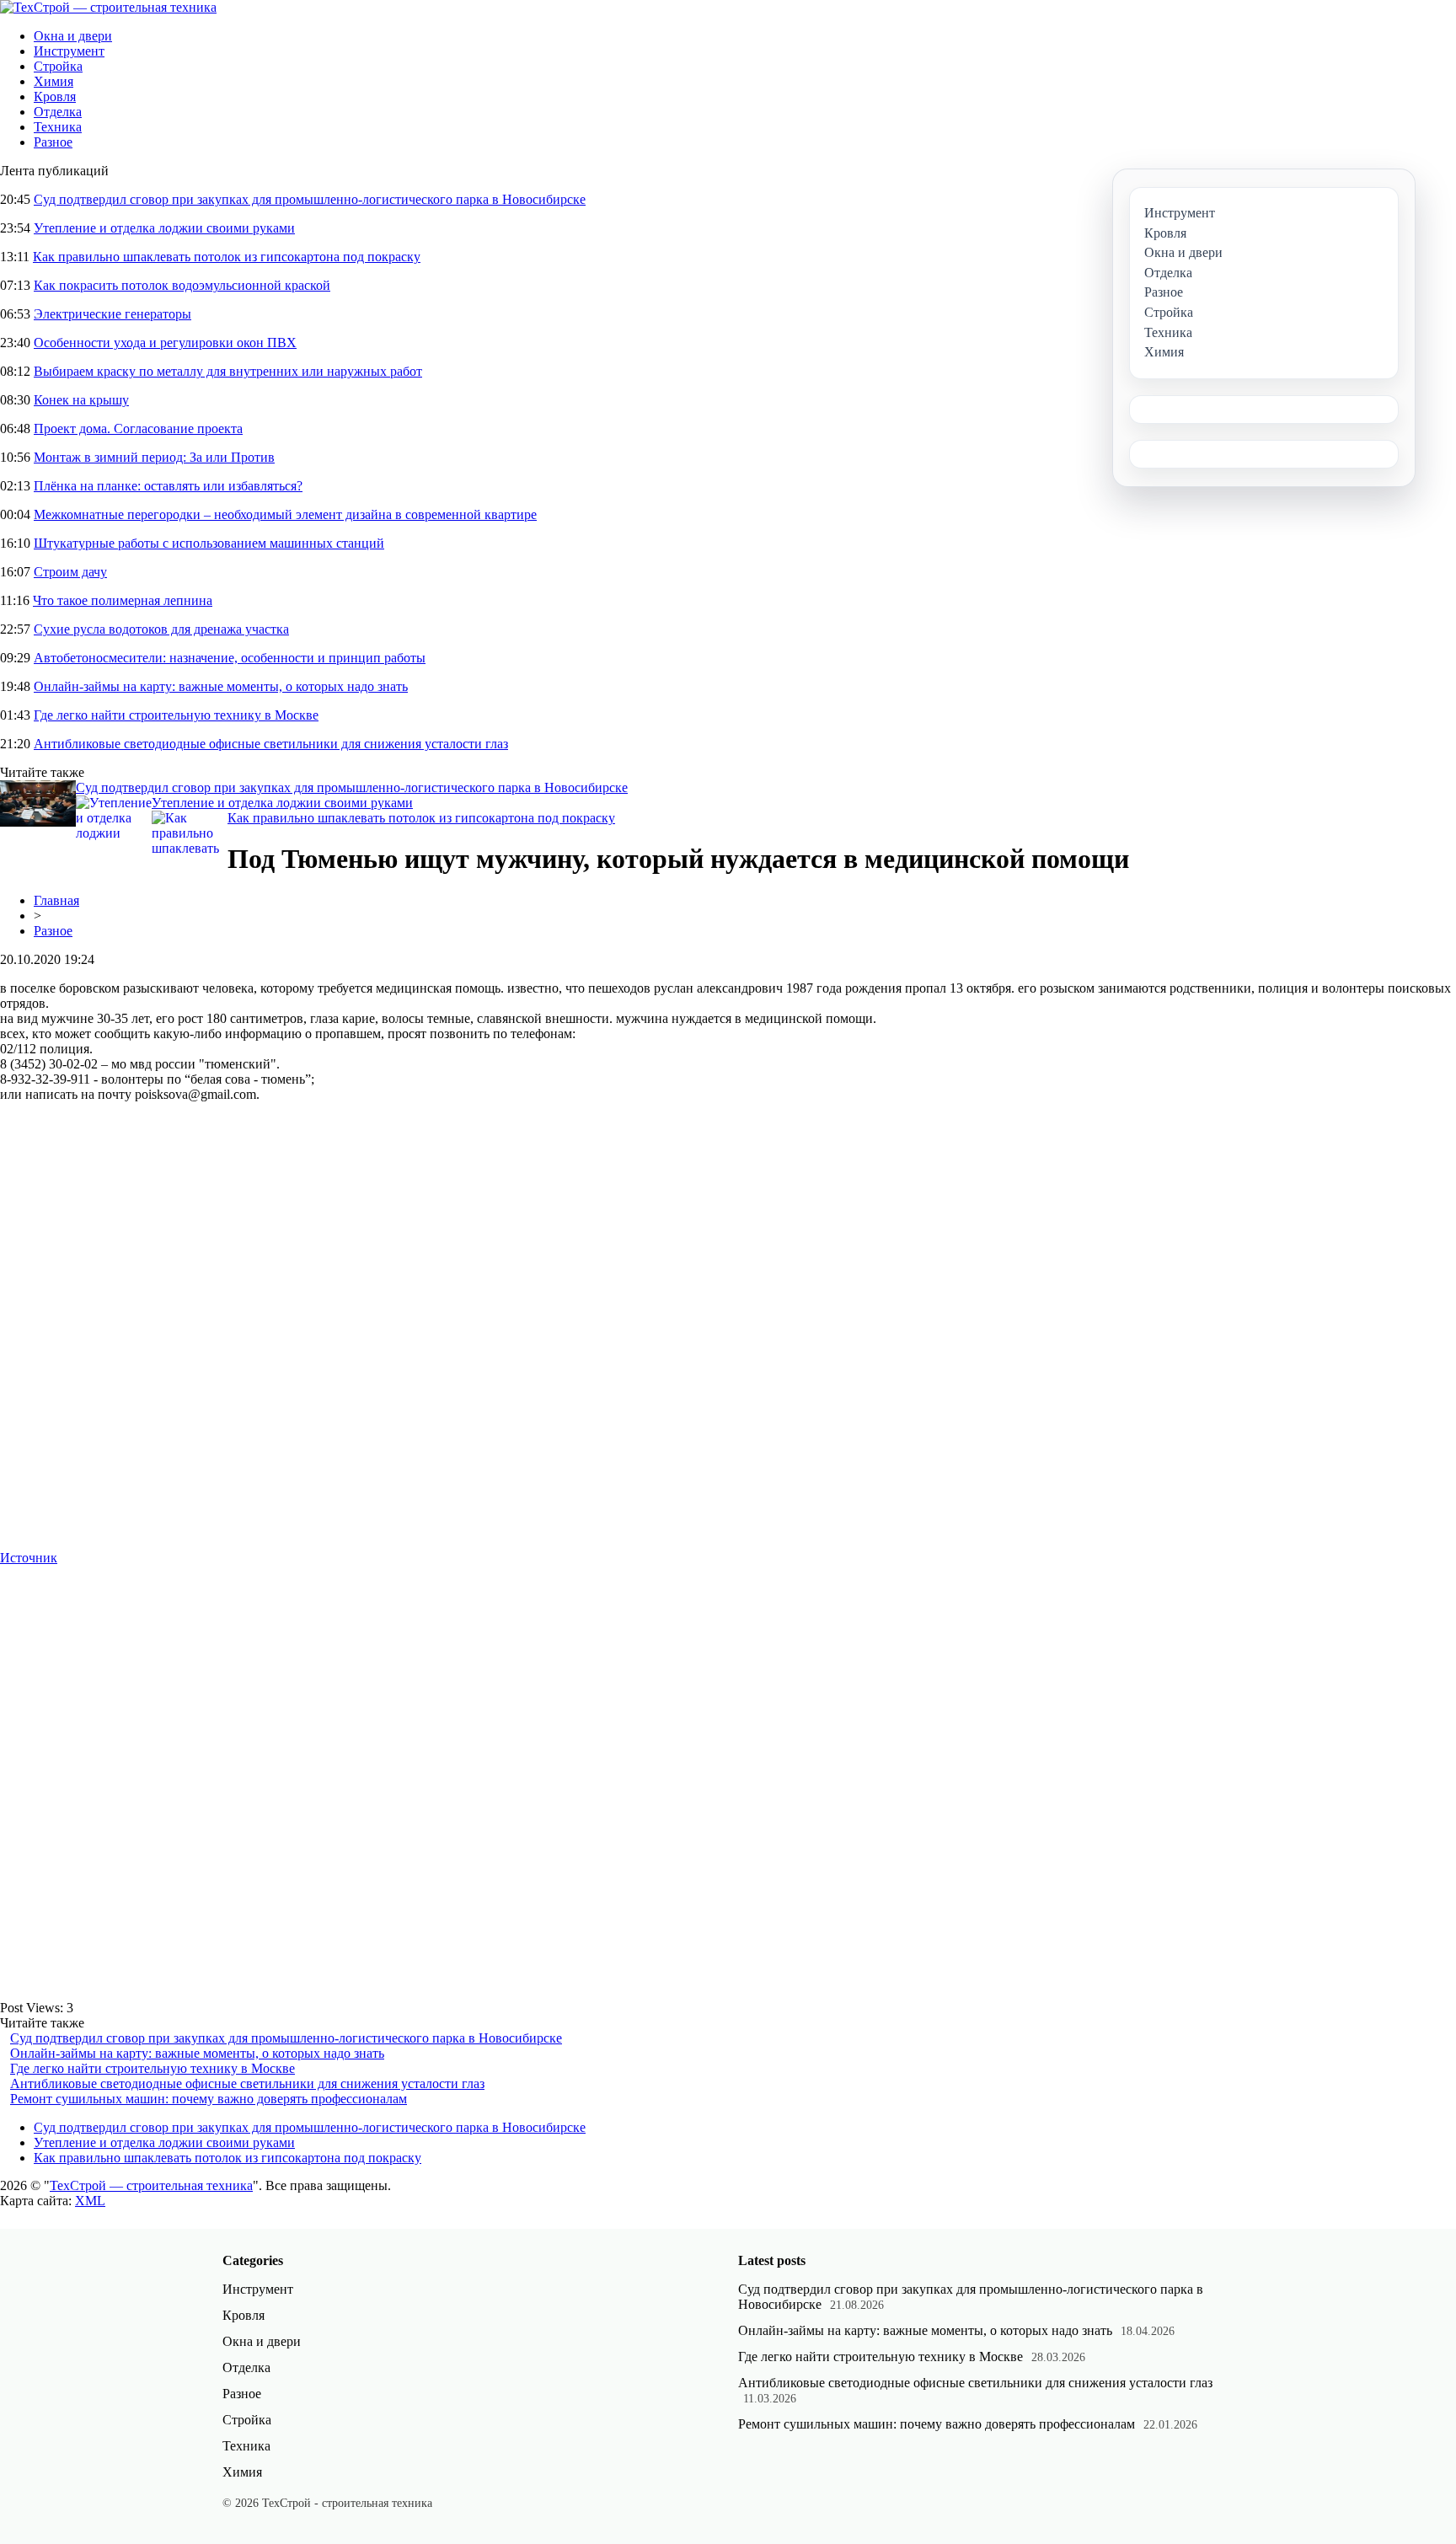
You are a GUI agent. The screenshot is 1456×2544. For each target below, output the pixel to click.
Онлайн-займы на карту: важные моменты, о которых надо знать (221, 686)
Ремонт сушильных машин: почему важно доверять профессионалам (209, 2099)
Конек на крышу (81, 400)
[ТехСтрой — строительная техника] (108, 7)
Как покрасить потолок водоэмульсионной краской (182, 285)
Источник (29, 1558)
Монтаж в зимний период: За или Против (154, 457)
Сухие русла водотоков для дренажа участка (161, 629)
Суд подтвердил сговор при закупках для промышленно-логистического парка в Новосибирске (310, 199)
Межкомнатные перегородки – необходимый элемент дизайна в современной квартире (285, 514)
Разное (53, 142)
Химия (54, 81)
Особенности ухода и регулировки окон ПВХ (165, 343)
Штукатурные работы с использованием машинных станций (209, 543)
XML (90, 2201)
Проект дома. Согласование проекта (138, 428)
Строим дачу (70, 572)
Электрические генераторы (112, 314)
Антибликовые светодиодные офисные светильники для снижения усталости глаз (271, 744)
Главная (56, 900)
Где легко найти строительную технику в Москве (176, 715)
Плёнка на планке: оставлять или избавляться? (168, 486)
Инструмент (69, 51)
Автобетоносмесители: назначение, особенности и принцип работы (230, 658)
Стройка (58, 66)
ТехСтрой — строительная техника (151, 2185)
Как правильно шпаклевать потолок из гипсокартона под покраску (227, 257)
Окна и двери (73, 36)
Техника (58, 127)
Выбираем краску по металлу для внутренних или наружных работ (228, 371)
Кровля (55, 96)
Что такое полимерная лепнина (123, 600)
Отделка (58, 112)
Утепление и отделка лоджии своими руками (164, 228)
